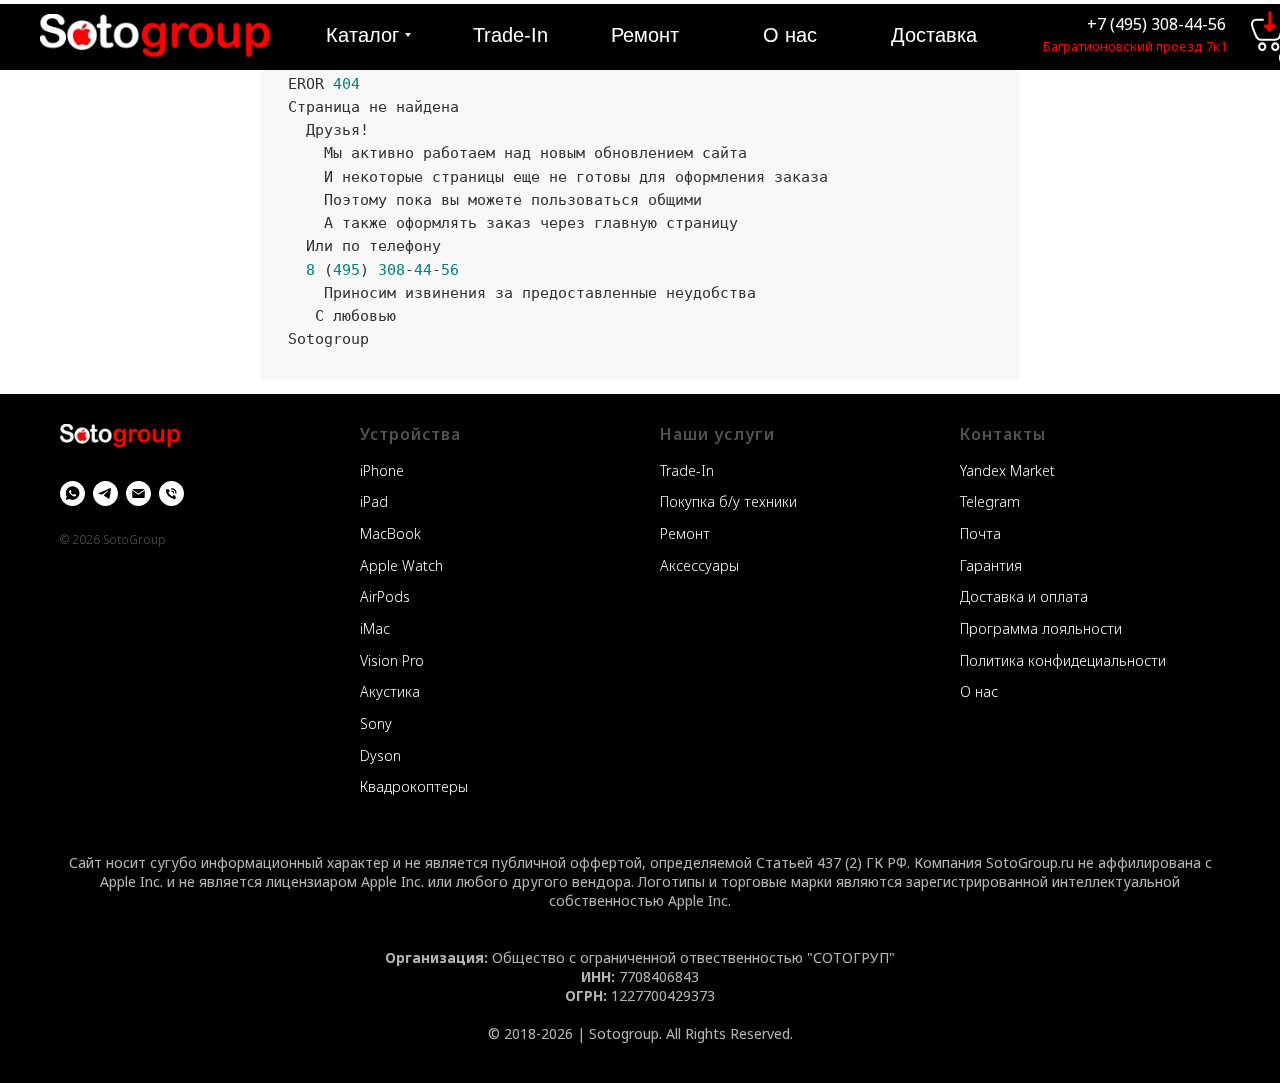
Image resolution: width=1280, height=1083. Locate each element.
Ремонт (685, 533)
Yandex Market (1007, 470)
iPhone (382, 470)
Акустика (390, 691)
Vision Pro (392, 660)
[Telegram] (105, 493)
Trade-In (687, 470)
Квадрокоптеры (414, 786)
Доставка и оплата (1024, 596)
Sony (376, 723)
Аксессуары (699, 565)
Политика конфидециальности (1063, 660)
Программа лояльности (1041, 628)
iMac (375, 628)
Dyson (380, 755)
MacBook (390, 533)
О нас (979, 691)
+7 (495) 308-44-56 (1156, 24)
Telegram (990, 501)
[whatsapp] (72, 493)
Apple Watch (401, 565)
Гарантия (991, 565)
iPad (374, 501)
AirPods (385, 596)
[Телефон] (171, 493)
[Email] (138, 493)
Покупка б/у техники (728, 501)
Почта (980, 533)
